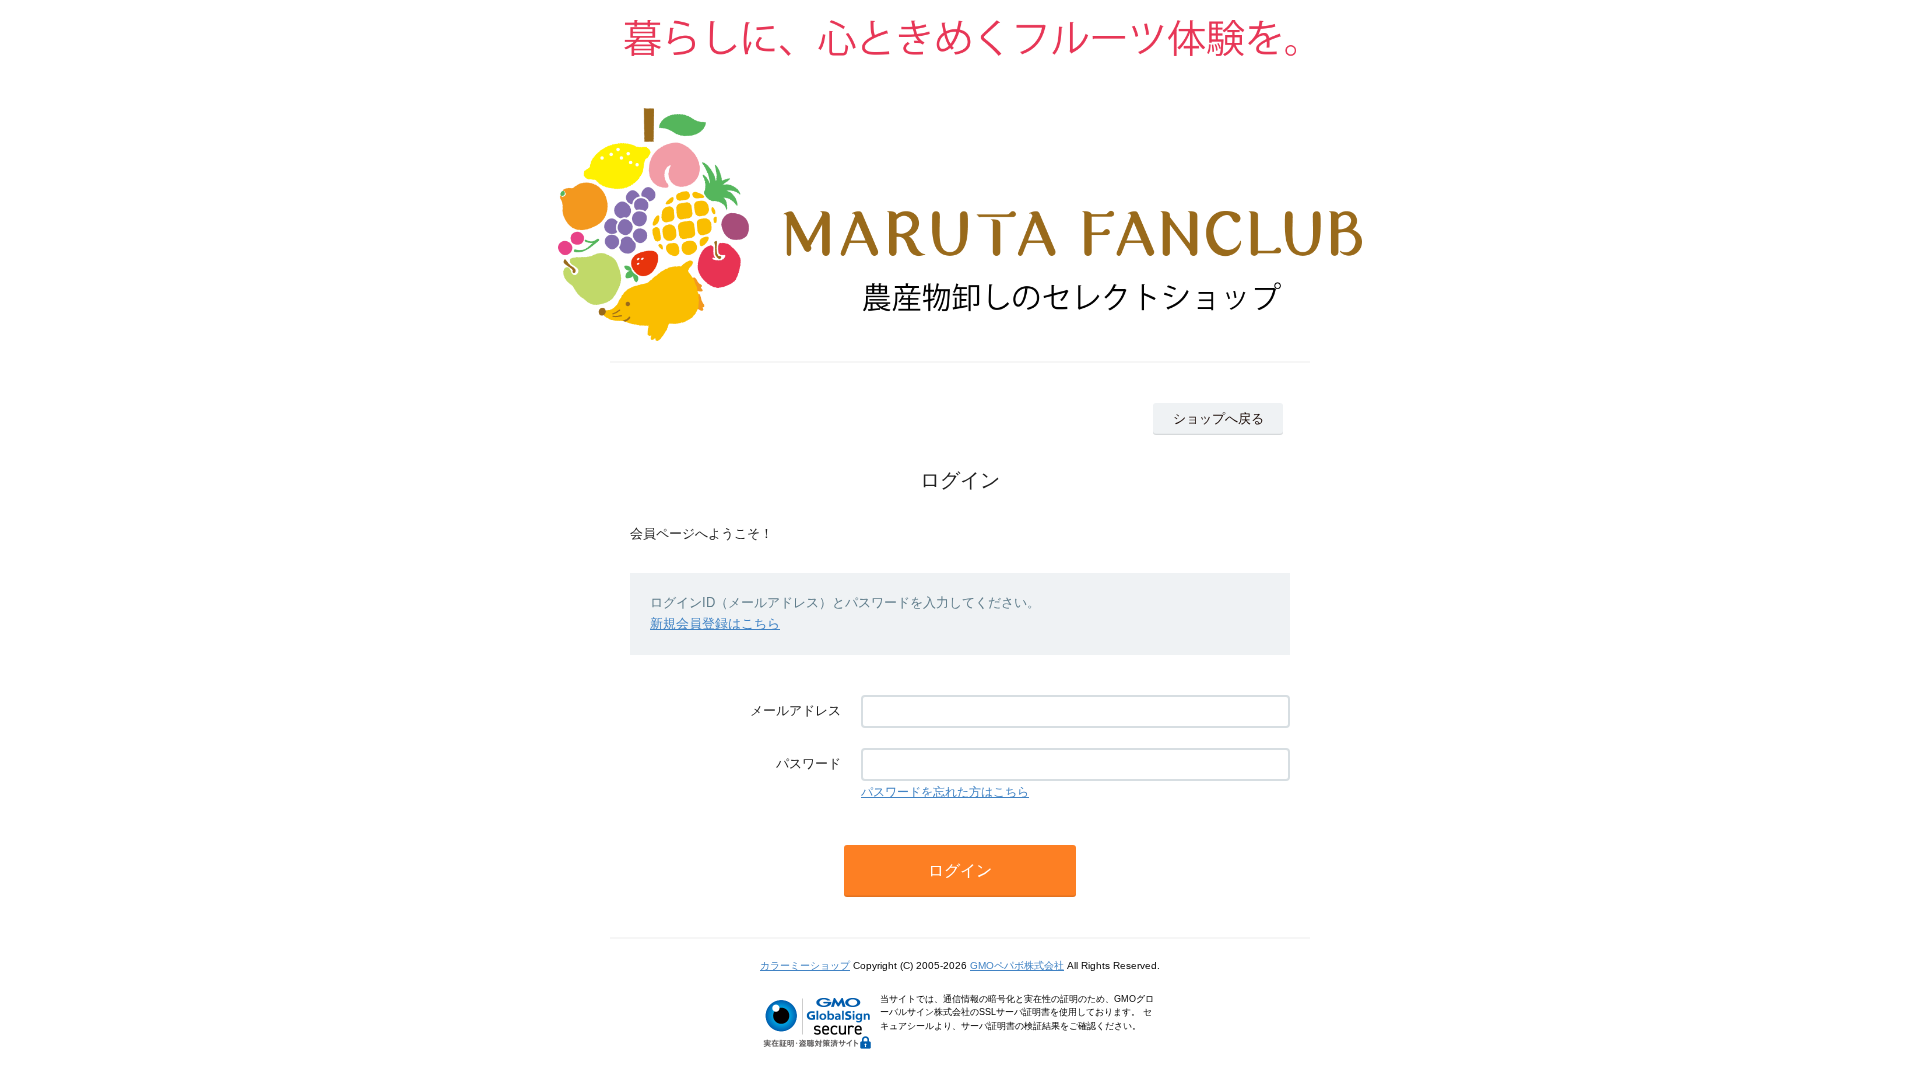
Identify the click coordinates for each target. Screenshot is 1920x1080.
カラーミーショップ (805, 965)
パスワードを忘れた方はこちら (945, 792)
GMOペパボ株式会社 (1017, 965)
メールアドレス (795, 710)
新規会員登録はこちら (715, 623)
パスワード (808, 763)
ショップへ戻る (1218, 418)
